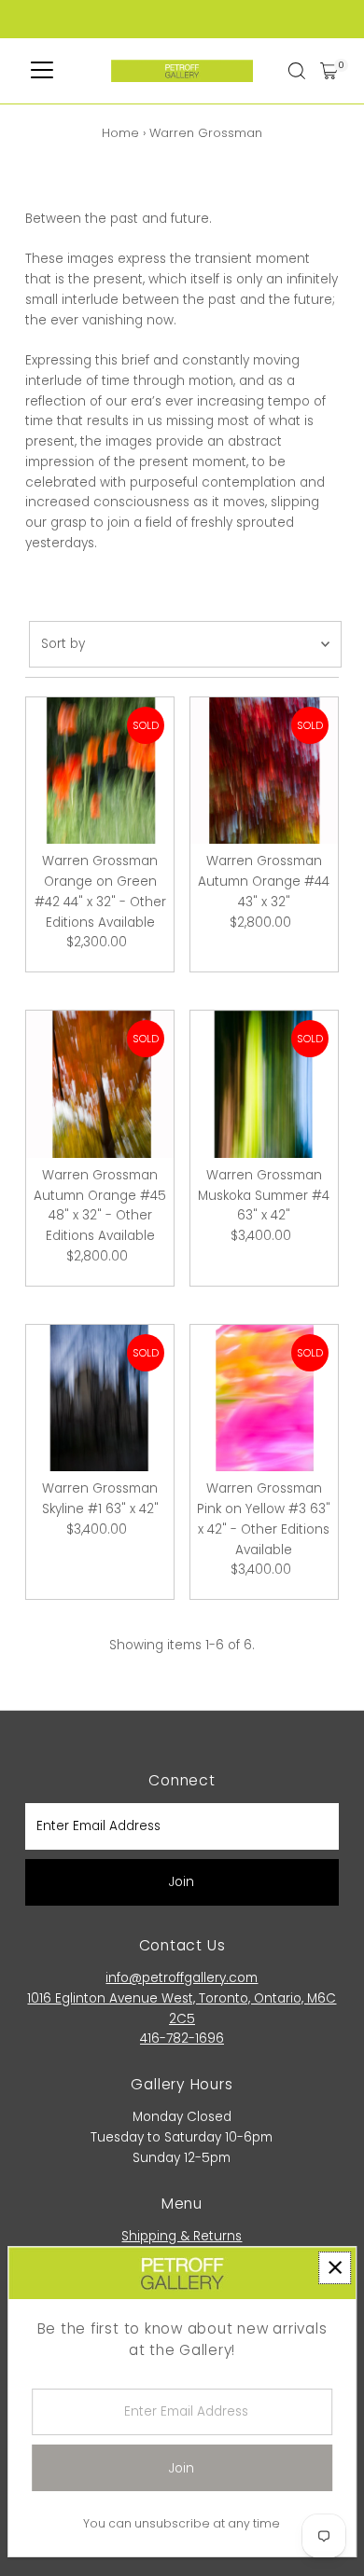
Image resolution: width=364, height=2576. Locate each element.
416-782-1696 (182, 2039)
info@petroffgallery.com (182, 1978)
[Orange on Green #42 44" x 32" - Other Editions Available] (100, 771)
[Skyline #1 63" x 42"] (100, 1398)
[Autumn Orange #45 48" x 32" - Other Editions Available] (100, 1084)
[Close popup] (335, 2268)
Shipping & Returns (182, 2236)
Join (182, 1882)
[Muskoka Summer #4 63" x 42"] (264, 1084)
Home (120, 133)
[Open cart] (329, 71)
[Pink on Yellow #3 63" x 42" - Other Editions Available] (264, 1398)
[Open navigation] (42, 71)
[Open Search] (297, 71)
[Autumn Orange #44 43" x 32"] (264, 771)
